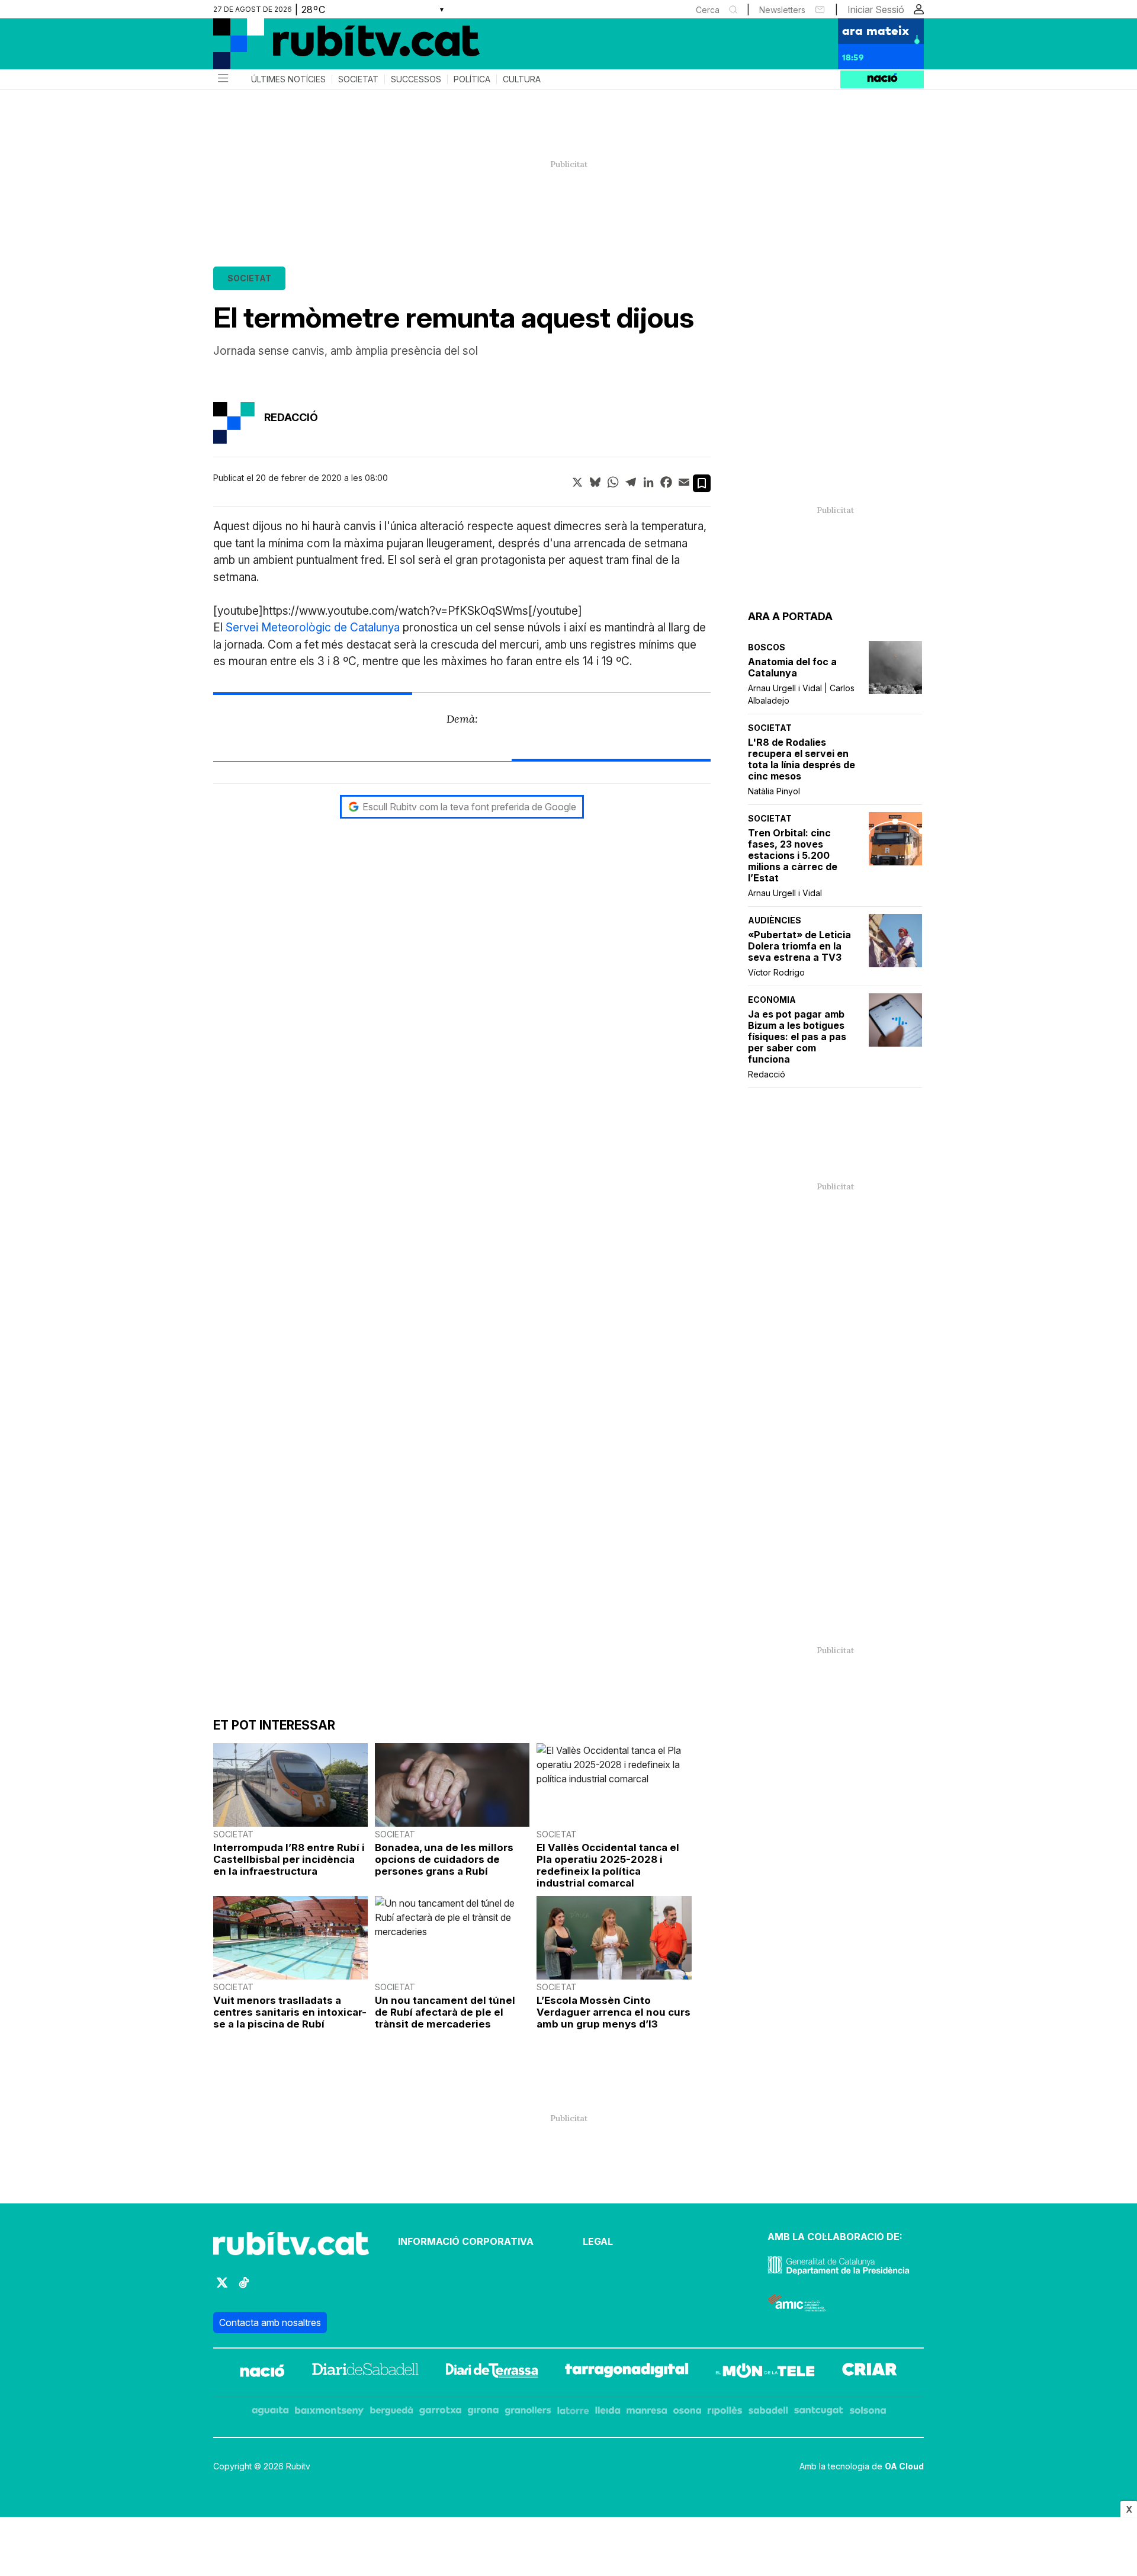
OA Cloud (904, 2466)
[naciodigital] (262, 2372)
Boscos (767, 647)
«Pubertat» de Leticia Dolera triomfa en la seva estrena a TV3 (799, 946)
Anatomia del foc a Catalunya (792, 668)
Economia (772, 1000)
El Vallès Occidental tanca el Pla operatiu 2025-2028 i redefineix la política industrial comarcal (608, 1865)
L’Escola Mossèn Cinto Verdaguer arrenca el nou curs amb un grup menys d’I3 (614, 2012)
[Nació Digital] (329, 48)
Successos (416, 79)
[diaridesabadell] (365, 2372)
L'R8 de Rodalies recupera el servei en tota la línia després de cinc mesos (802, 759)
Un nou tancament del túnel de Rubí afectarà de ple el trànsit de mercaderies (445, 2012)
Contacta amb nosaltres (270, 2322)
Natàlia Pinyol (774, 791)
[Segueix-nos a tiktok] (244, 2288)
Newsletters (782, 10)
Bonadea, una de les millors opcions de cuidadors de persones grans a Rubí (444, 1859)
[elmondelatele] (765, 2372)
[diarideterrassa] (492, 2372)
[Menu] (222, 79)
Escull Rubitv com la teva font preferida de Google (469, 807)
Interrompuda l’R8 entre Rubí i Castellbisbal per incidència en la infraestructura (289, 1859)
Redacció (767, 1074)
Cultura (522, 79)
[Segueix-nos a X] (222, 2288)
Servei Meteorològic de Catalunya (313, 628)
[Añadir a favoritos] (702, 483)
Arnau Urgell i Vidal (785, 893)
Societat (358, 79)
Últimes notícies (288, 79)
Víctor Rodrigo (776, 972)
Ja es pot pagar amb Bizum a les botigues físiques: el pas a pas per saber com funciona (797, 1037)
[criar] (870, 2372)
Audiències (775, 920)
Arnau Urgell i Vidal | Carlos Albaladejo (801, 694)
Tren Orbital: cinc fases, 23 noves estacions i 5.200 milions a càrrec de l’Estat (793, 856)
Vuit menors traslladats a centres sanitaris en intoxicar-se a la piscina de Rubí (290, 2012)
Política (472, 79)
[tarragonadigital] (627, 2372)
